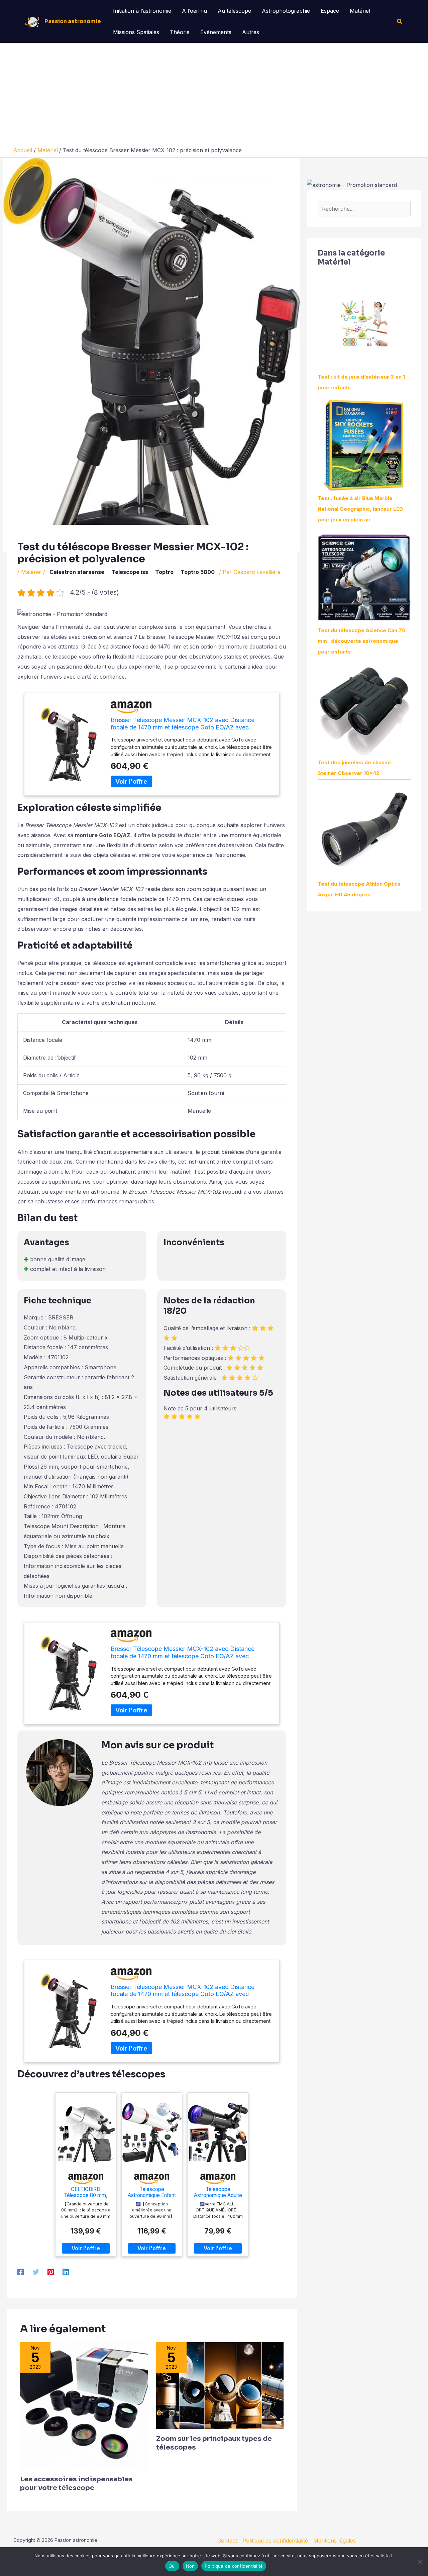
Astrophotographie (286, 11)
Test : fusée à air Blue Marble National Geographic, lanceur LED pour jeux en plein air (360, 509)
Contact (227, 2541)
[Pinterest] (51, 2272)
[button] (400, 22)
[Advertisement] (214, 96)
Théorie (180, 32)
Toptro (164, 572)
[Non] (420, 2562)
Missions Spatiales (136, 32)
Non (190, 2566)
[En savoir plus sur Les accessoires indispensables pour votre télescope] (84, 2405)
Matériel (360, 11)
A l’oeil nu (194, 11)
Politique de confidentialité (275, 2541)
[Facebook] (21, 2272)
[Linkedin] (66, 2272)
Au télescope (234, 11)
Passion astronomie (73, 21)
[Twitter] (36, 2272)
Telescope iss (130, 572)
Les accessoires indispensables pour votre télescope (76, 2484)
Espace (330, 11)
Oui (172, 2566)
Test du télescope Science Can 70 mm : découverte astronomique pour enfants (362, 641)
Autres (251, 32)
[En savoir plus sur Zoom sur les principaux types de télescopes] (220, 2385)
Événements (216, 32)
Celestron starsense (77, 572)
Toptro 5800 (198, 572)
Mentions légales (335, 2541)
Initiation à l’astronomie (142, 11)
